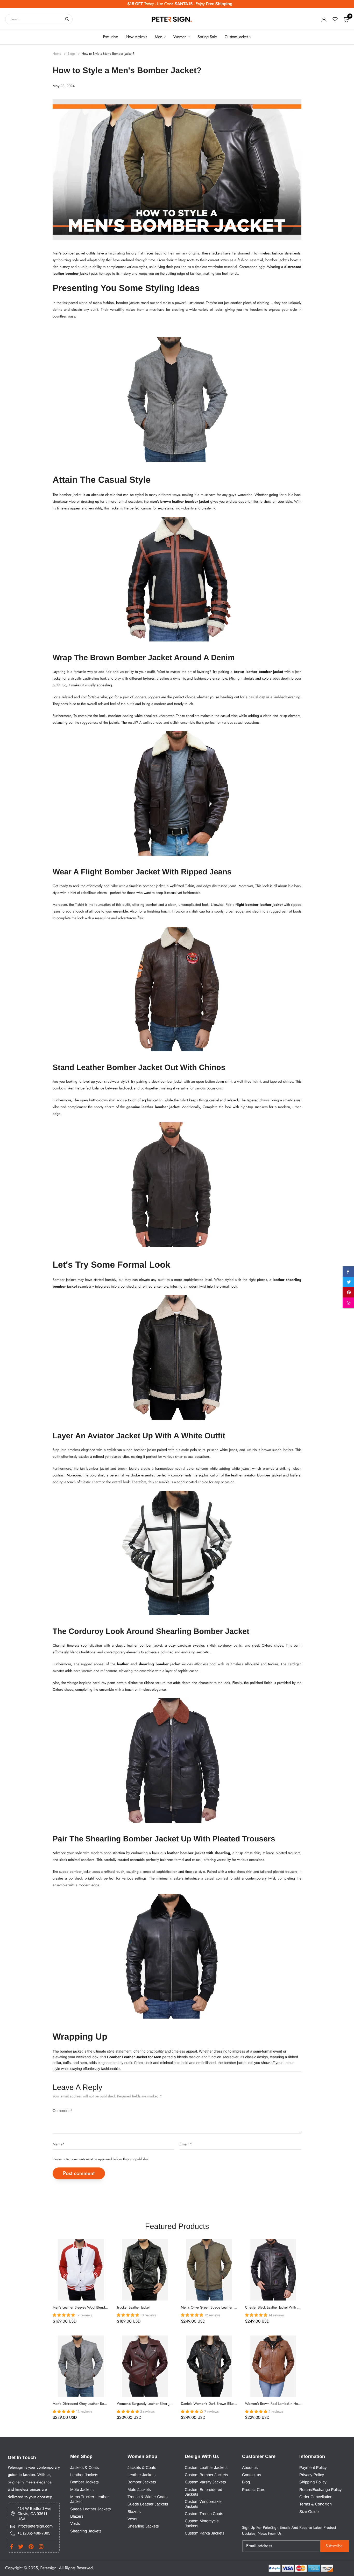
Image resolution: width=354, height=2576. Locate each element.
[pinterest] (348, 1293)
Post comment (79, 2173)
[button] (64, 2315)
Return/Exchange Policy (320, 2489)
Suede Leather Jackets (90, 2509)
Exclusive (111, 37)
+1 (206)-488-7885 (34, 2533)
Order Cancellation (316, 2497)
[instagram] (348, 1304)
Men (159, 37)
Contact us (252, 2475)
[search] (67, 19)
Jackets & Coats (85, 2467)
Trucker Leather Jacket (133, 2308)
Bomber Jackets (84, 2482)
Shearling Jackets (86, 2531)
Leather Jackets (84, 2475)
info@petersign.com (35, 2526)
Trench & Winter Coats (147, 2497)
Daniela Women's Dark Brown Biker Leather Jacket (219, 2404)
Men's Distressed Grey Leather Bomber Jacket (87, 2404)
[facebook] (348, 1273)
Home (57, 54)
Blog (246, 2482)
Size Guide (309, 2512)
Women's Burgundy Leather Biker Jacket (147, 2404)
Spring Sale (207, 37)
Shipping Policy (313, 2482)
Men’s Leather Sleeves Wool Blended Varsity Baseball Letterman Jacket (106, 2308)
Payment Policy (313, 2467)
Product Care (254, 2489)
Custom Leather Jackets (206, 2467)
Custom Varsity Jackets (205, 2482)
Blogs (72, 54)
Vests (75, 2524)
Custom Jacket (236, 37)
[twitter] (348, 1283)
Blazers (77, 2516)
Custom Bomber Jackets (206, 2475)
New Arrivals (136, 37)
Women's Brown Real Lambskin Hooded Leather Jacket (287, 2404)
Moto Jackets (82, 2489)
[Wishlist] (335, 19)
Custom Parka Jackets (205, 2533)
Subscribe (334, 2546)
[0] (346, 19)
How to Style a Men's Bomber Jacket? (108, 54)
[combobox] (39, 19)
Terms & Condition (316, 2504)
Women (180, 37)
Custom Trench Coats (204, 2514)
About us (250, 2467)
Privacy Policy (312, 2475)
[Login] (324, 19)
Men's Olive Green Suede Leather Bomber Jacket (218, 2308)
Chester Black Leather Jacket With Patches (277, 2308)
